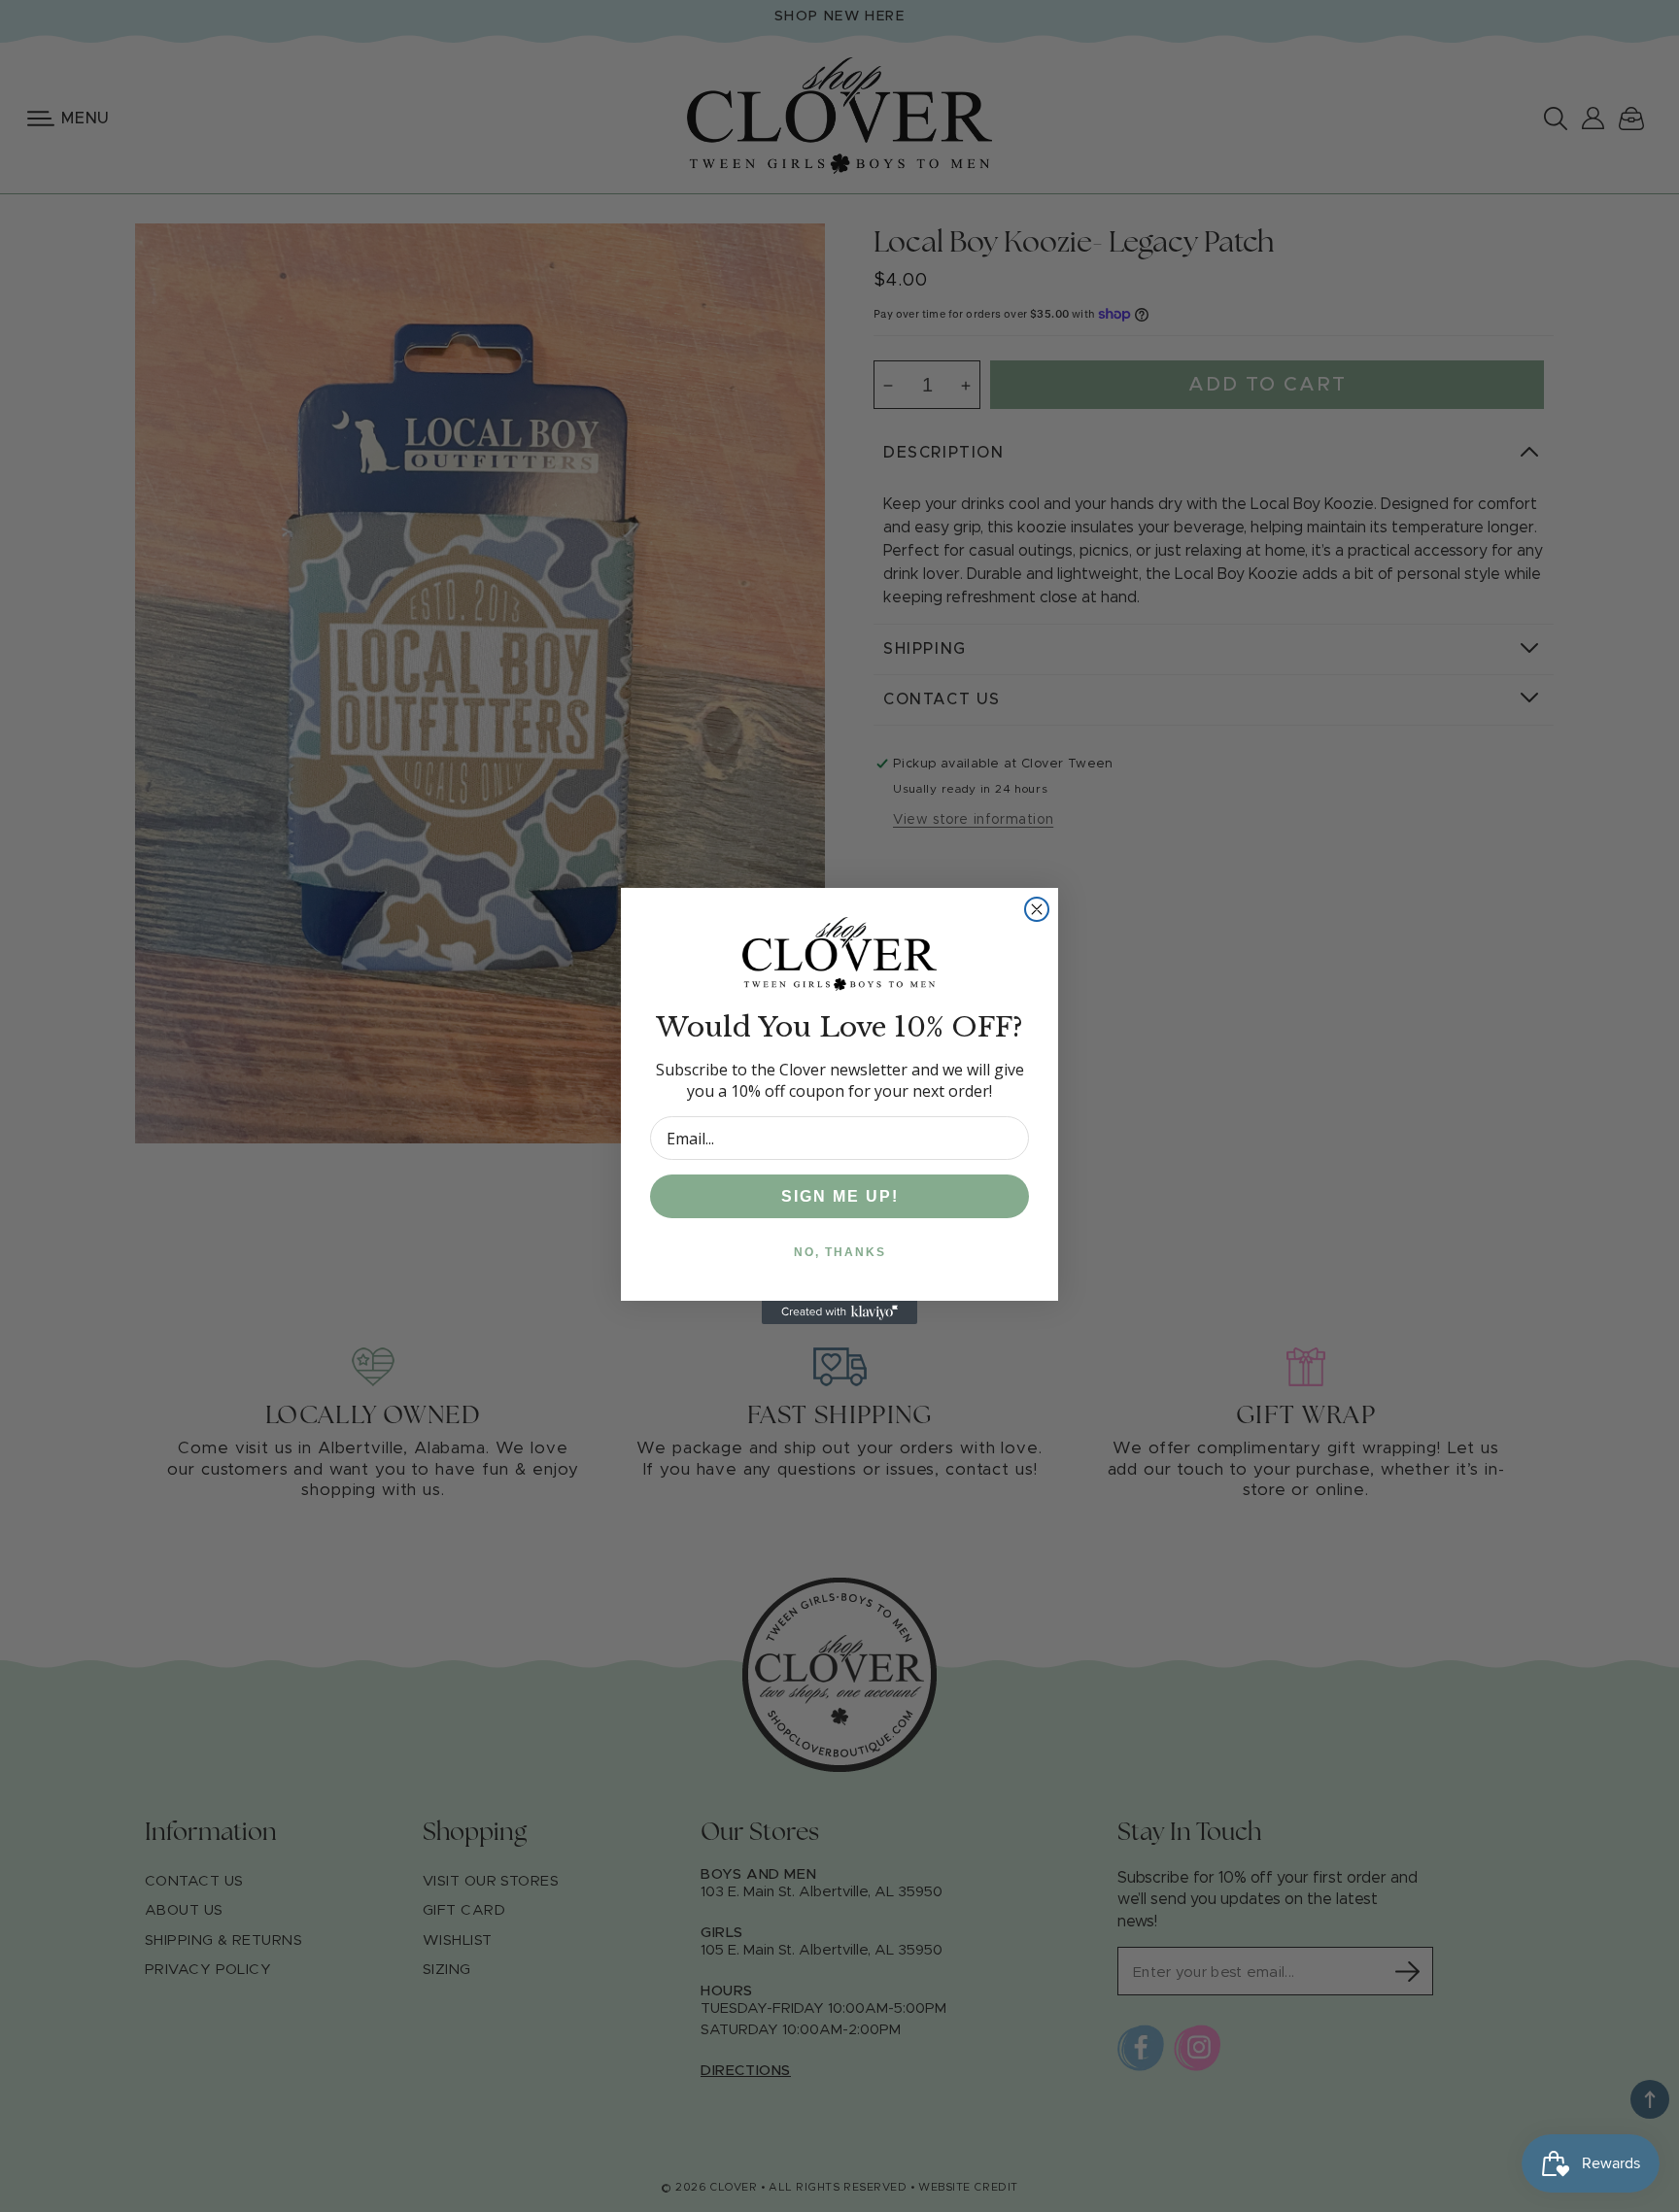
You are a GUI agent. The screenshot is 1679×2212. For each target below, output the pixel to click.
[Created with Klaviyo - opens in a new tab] (839, 1312)
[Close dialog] (1037, 909)
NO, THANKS (840, 1252)
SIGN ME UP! (840, 1196)
